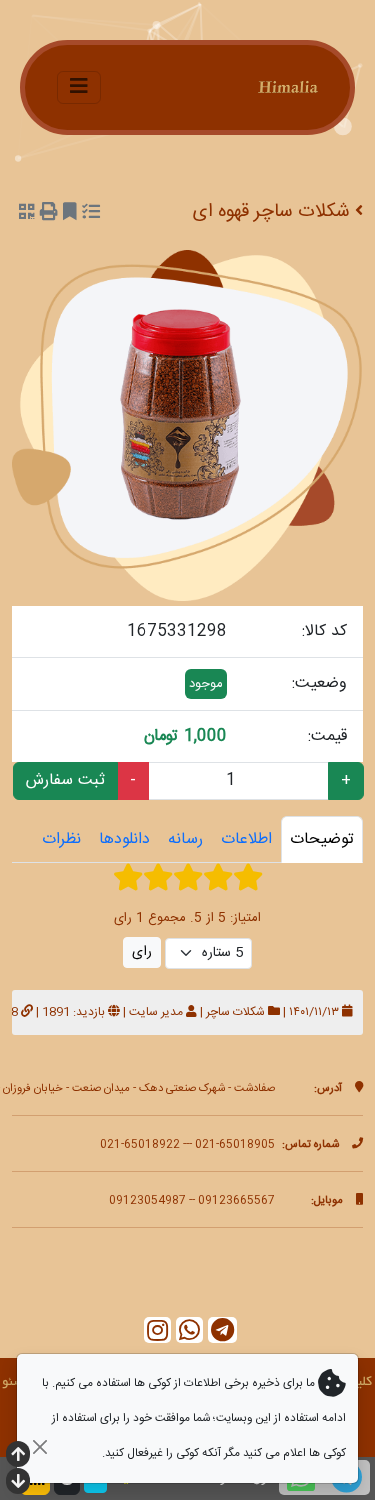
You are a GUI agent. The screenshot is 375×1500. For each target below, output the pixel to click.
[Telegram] (222, 1330)
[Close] (39, 1446)
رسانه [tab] (185, 839)
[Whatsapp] (189, 1330)
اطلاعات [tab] (246, 839)
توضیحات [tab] (322, 839)
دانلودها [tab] (124, 839)
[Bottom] (18, 1483)
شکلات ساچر (235, 1012)
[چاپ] (49, 214)
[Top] (18, 1456)
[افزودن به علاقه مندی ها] (70, 214)
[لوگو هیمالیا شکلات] (258, 87)
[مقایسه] (91, 214)
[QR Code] (27, 214)
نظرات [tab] (61, 839)
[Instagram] (157, 1330)
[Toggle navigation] (79, 87)
